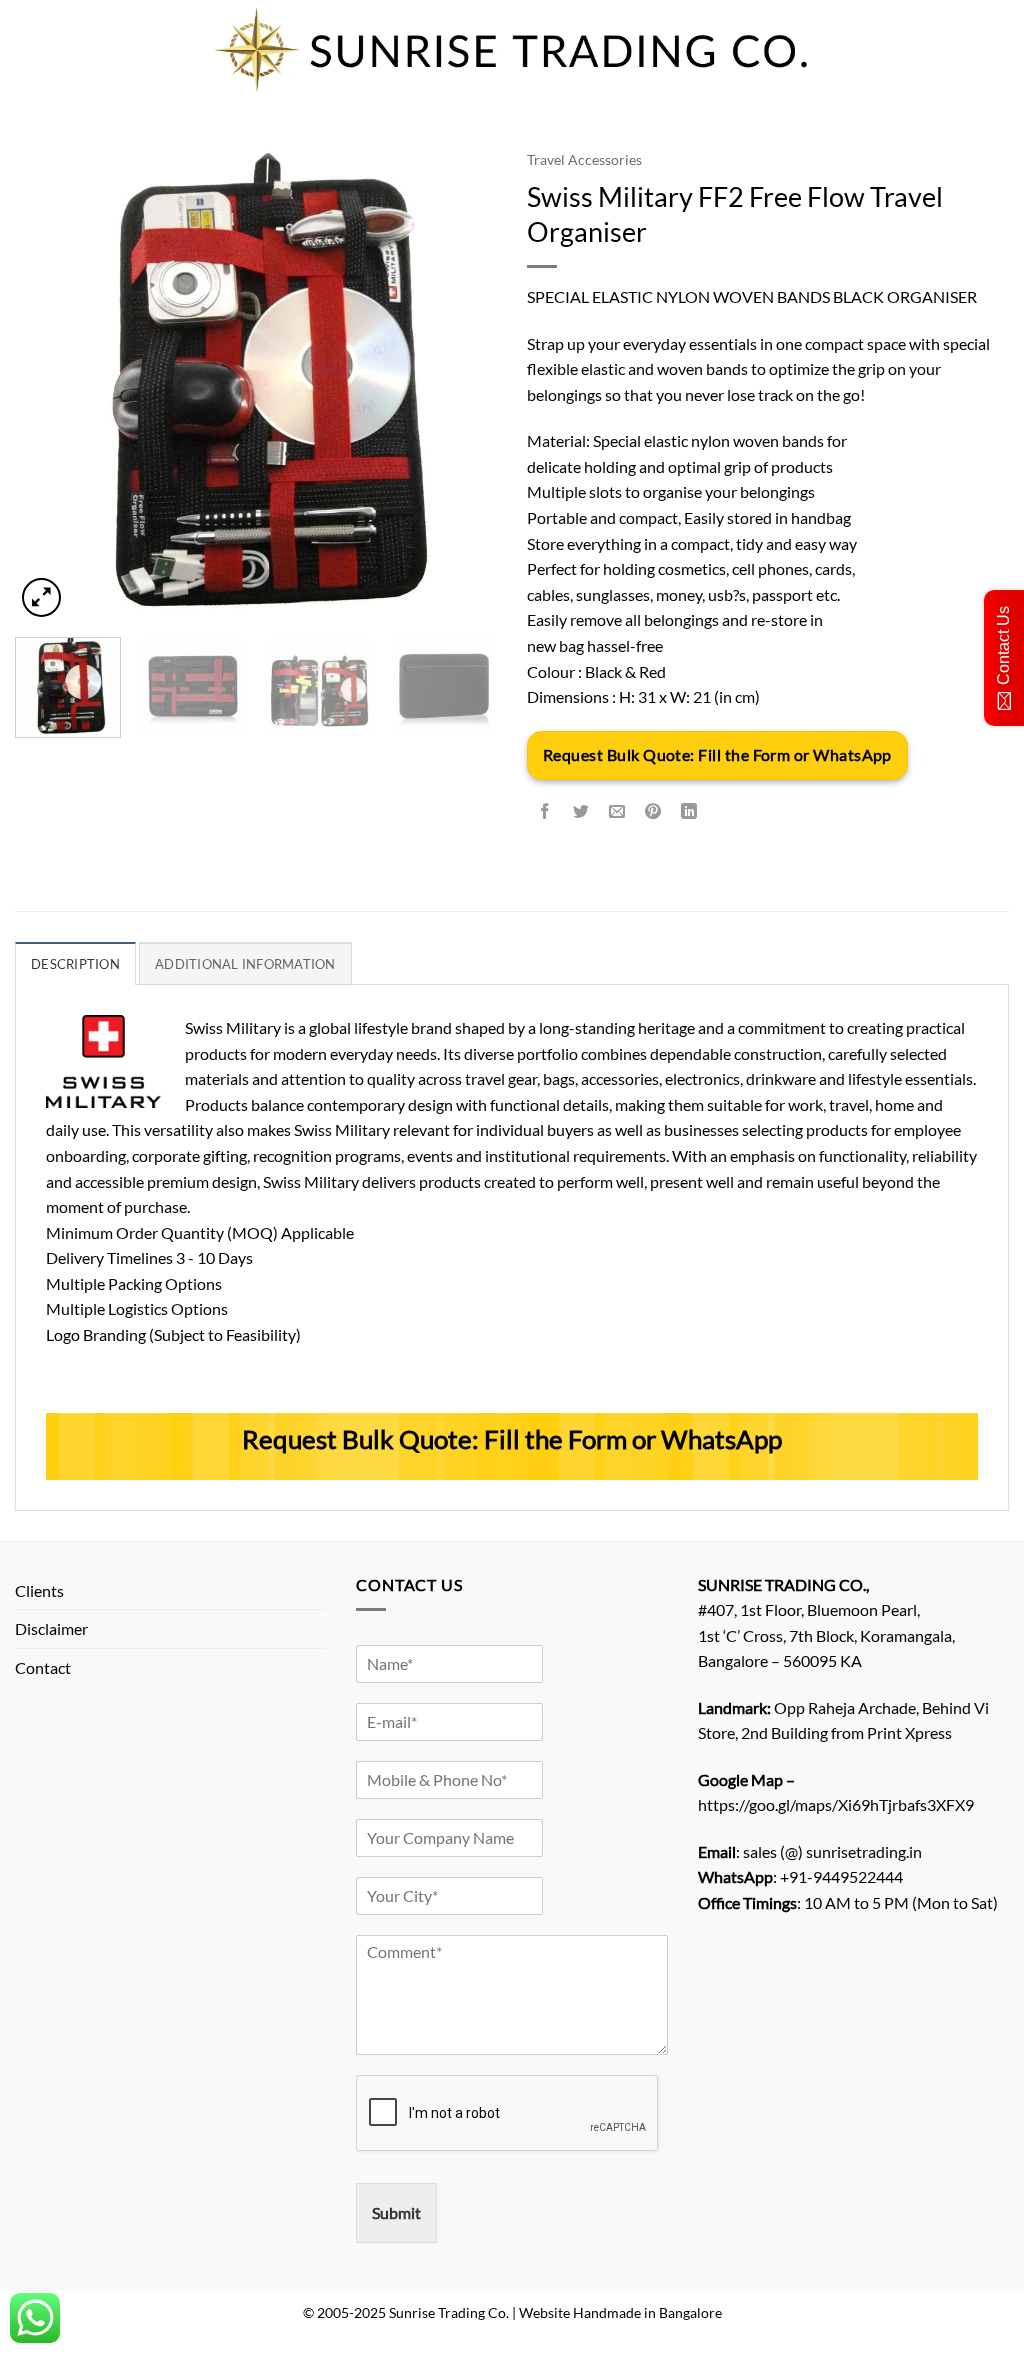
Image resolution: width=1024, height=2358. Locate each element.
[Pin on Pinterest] (653, 811)
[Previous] (50, 381)
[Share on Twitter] (581, 811)
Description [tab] (75, 964)
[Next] (462, 381)
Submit (396, 2212)
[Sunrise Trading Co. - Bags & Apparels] (512, 50)
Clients (39, 1590)
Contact (43, 1667)
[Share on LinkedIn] (689, 811)
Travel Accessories (584, 160)
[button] (41, 597)
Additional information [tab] (245, 964)
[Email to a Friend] (617, 811)
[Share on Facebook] (545, 811)
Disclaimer (51, 1628)
